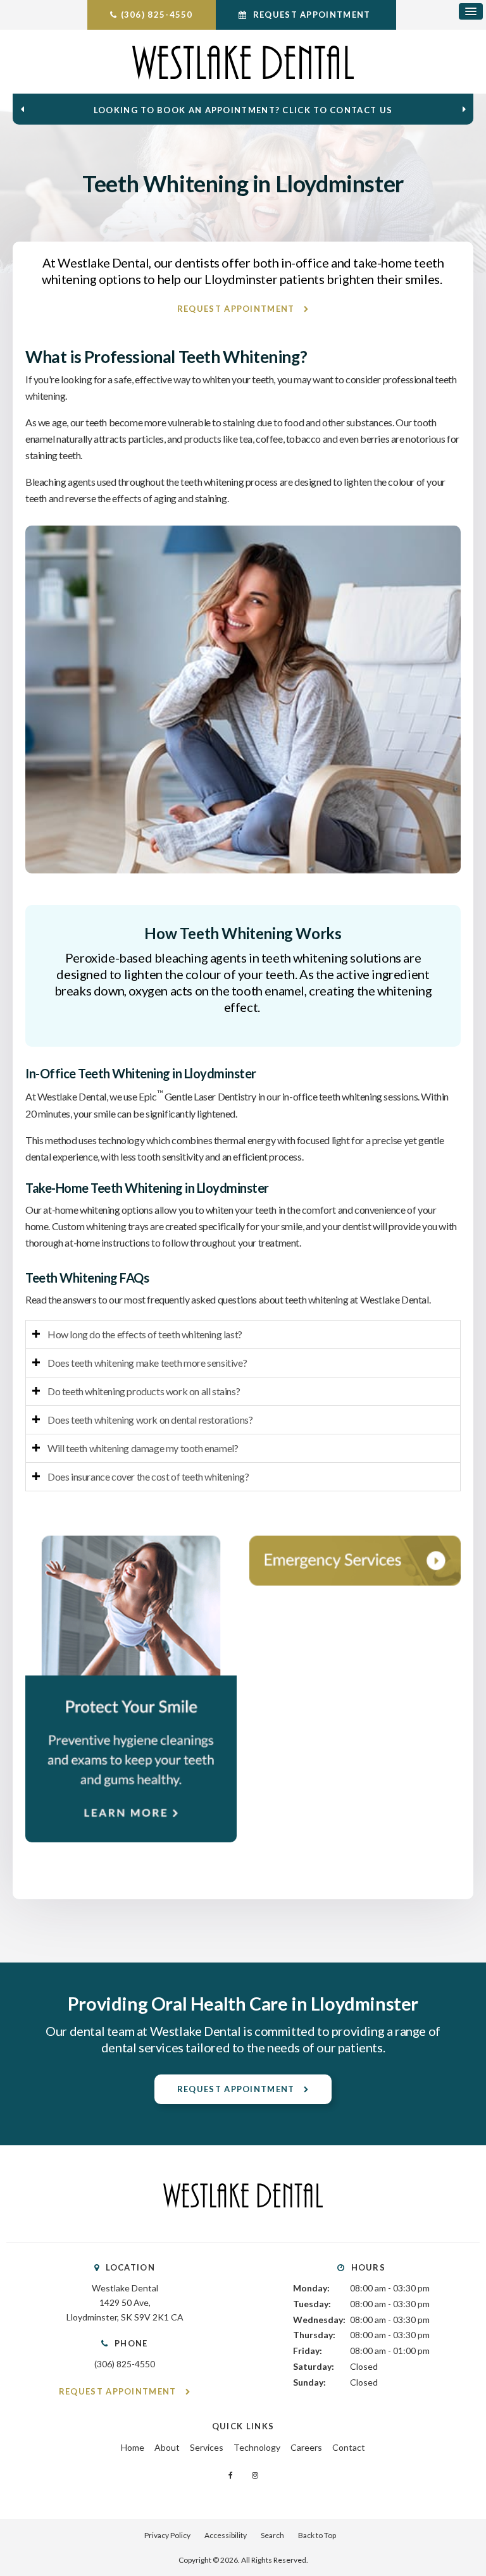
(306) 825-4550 (157, 15)
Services (207, 2447)
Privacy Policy (167, 2535)
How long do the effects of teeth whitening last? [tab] (145, 1334)
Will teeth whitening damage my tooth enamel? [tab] (143, 1448)
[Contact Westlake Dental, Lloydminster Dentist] (355, 1561)
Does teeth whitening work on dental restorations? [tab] (150, 1420)
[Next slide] (464, 109)
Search (272, 2535)
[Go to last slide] (22, 109)
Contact (349, 2447)
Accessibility (226, 2535)
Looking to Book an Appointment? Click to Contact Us (243, 110)
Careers (306, 2447)
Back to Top (317, 2535)
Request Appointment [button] (311, 15)
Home (133, 2447)
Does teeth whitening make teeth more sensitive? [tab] (147, 1363)
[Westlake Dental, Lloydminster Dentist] (243, 2220)
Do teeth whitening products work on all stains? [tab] (144, 1391)
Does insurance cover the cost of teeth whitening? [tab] (148, 1476)
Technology (257, 2447)
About (167, 2447)
